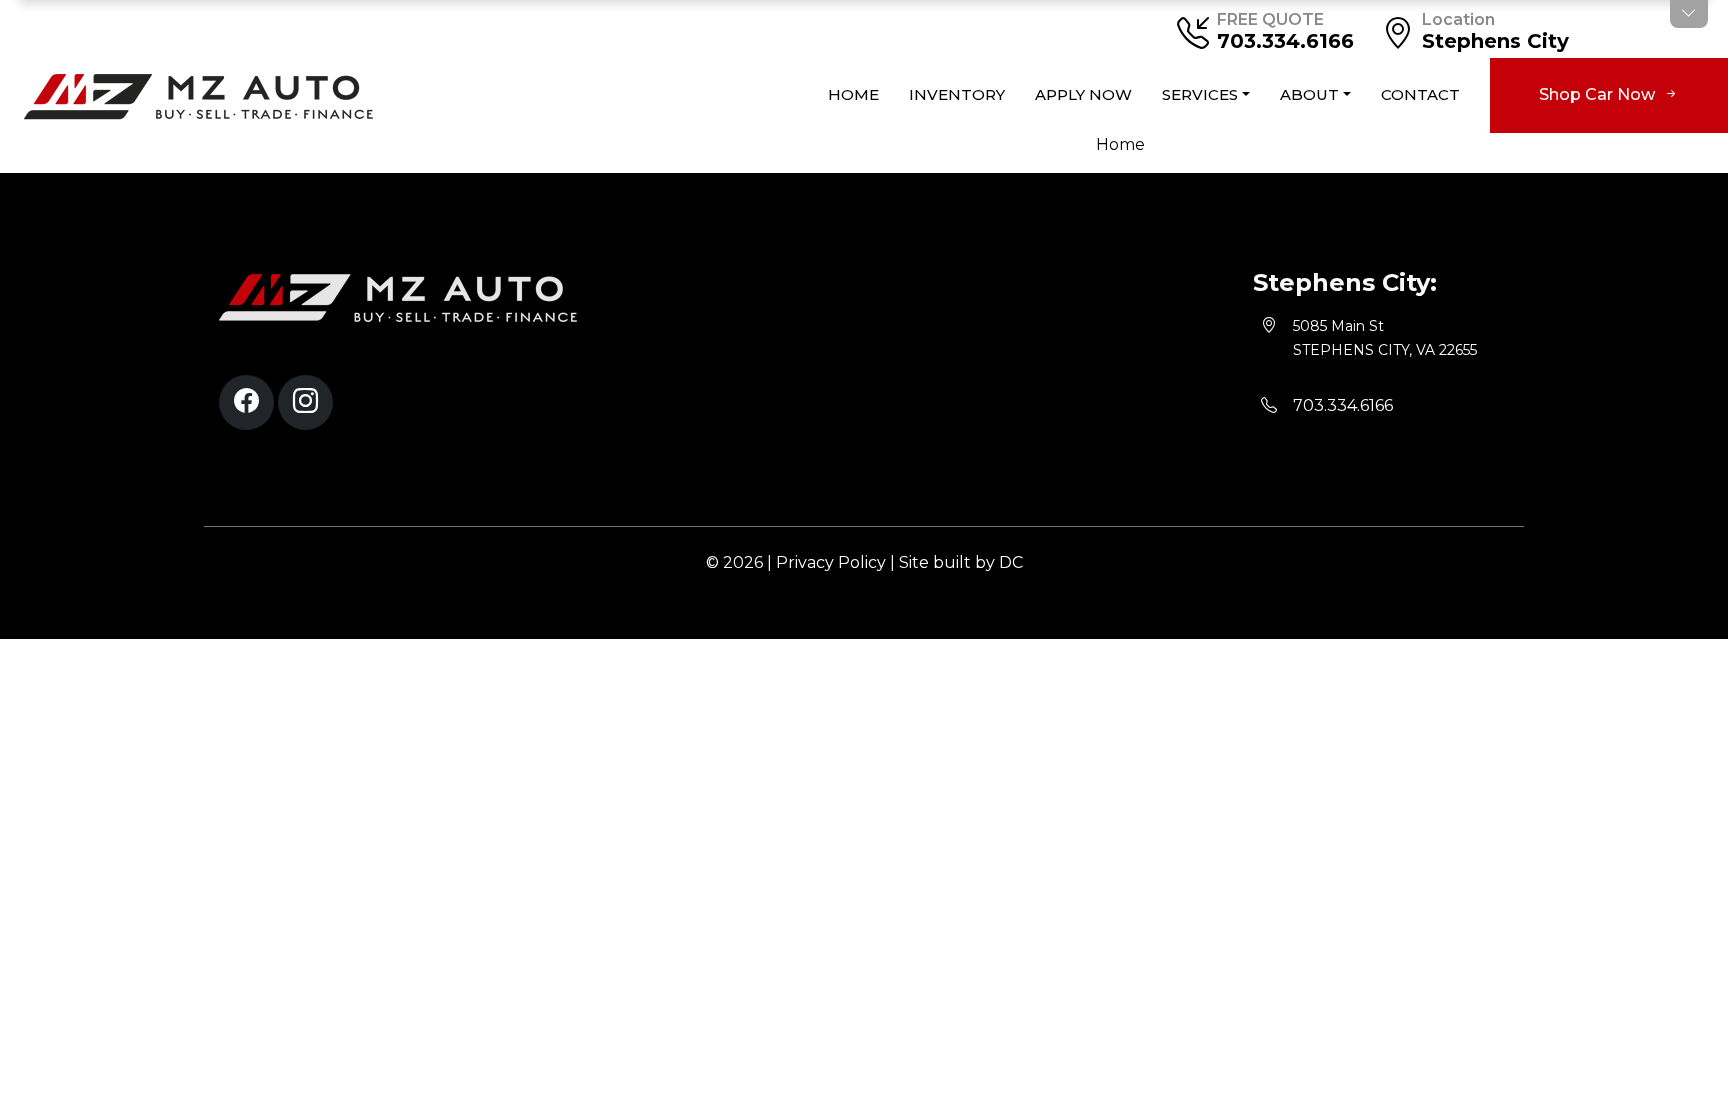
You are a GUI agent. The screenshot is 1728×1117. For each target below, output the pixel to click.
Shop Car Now (1599, 94)
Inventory (957, 94)
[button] (246, 402)
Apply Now (1083, 94)
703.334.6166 (1285, 41)
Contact (1420, 94)
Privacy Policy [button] (831, 562)
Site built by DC (961, 562)
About (1309, 94)
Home (853, 94)
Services (1200, 94)
